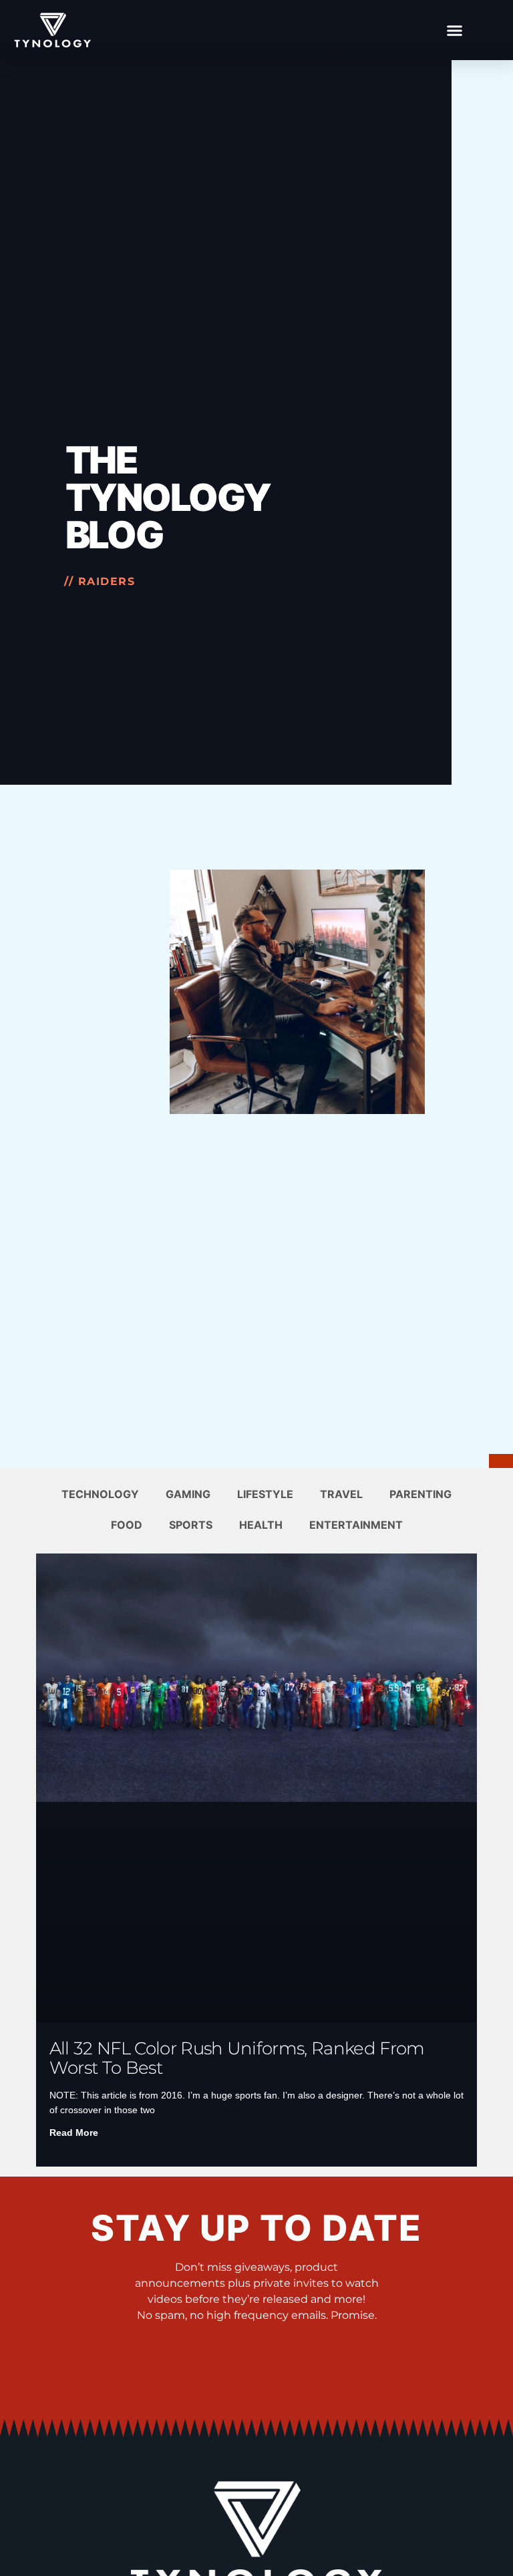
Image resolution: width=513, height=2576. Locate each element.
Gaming (188, 1494)
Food (127, 1525)
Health (261, 1525)
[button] (454, 30)
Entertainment (356, 1525)
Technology (100, 1494)
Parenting (420, 1494)
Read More (74, 2133)
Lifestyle (265, 1494)
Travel (341, 1494)
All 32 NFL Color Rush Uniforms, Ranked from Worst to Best (237, 2058)
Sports (191, 1525)
